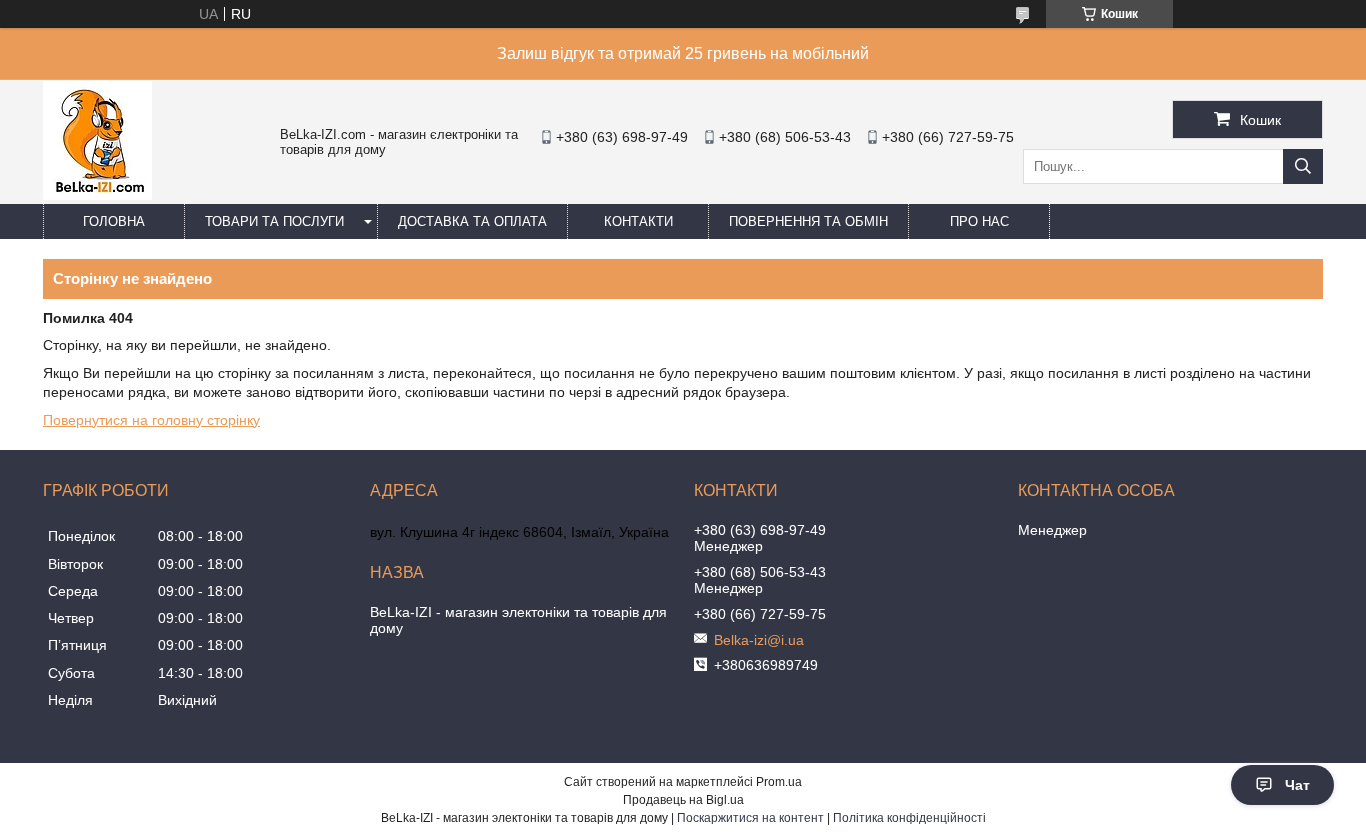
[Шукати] (1303, 166)
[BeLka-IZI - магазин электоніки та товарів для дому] (97, 195)
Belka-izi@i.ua (759, 640)
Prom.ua (779, 782)
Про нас (979, 221)
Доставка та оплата (472, 221)
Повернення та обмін (808, 221)
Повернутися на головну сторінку (151, 420)
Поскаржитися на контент (750, 818)
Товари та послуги (274, 221)
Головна (114, 221)
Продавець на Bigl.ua (683, 800)
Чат (1297, 785)
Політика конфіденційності (909, 818)
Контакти (638, 221)
